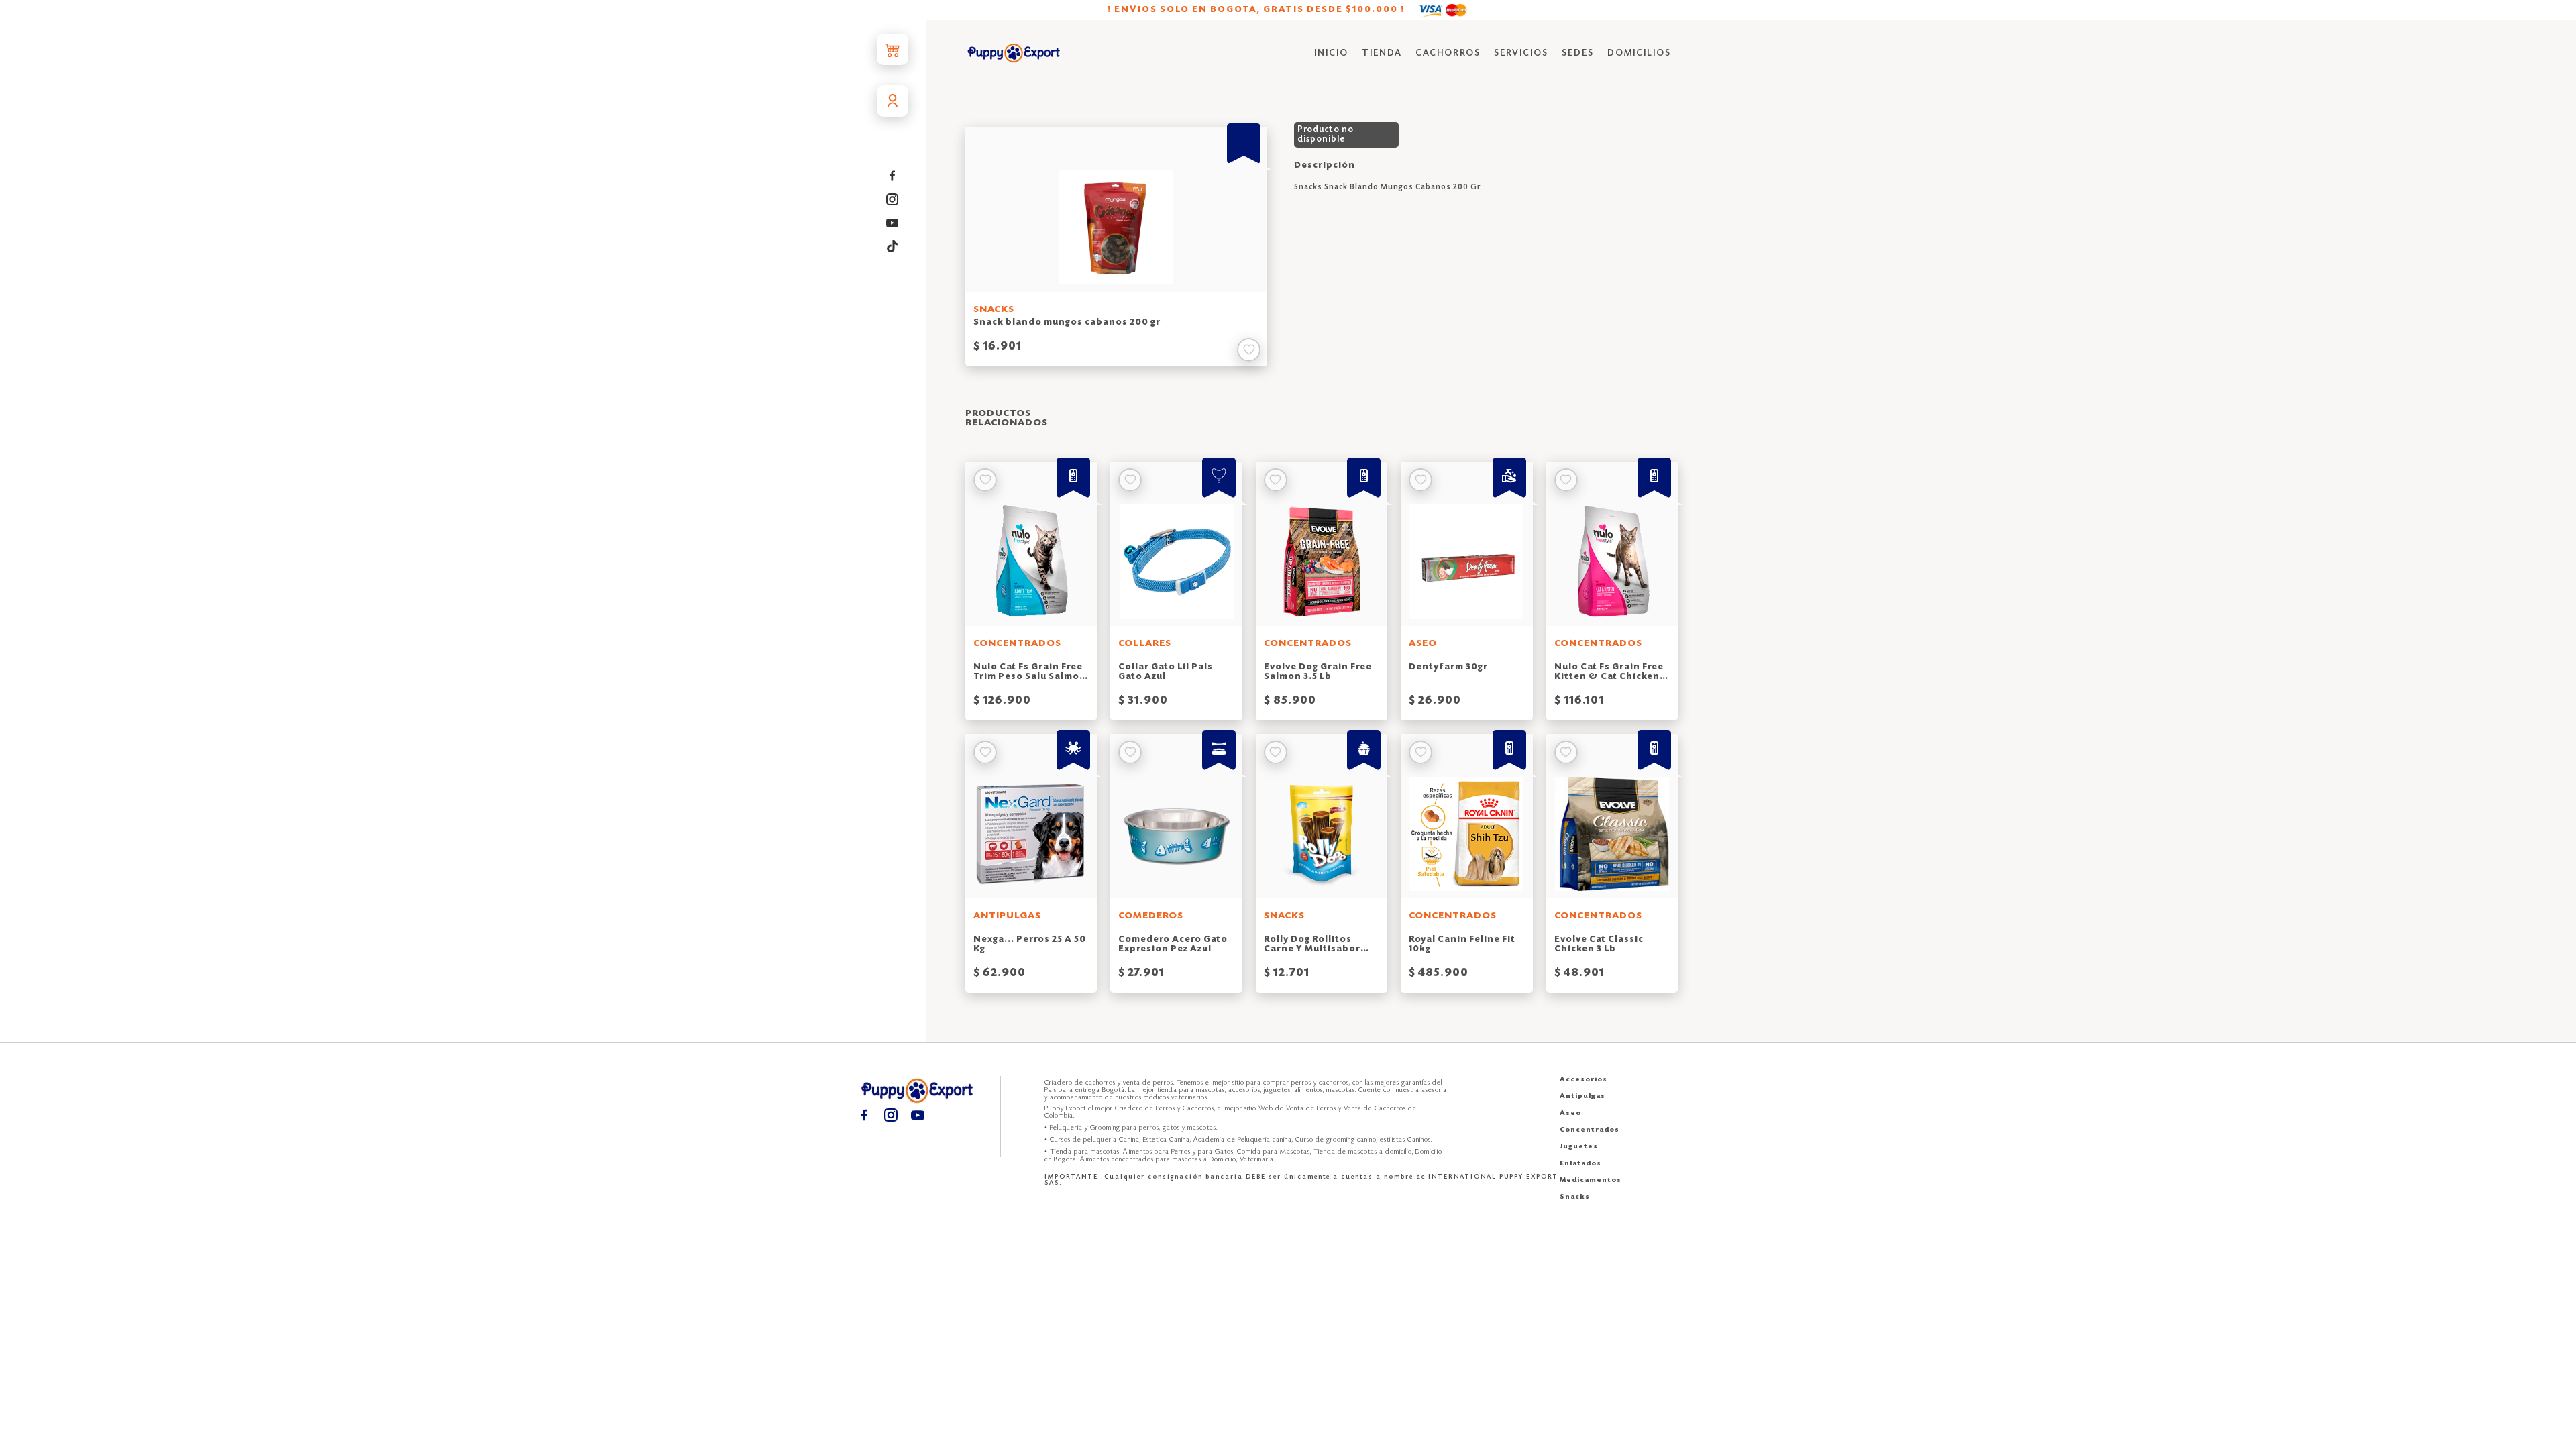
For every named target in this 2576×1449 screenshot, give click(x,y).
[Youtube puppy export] (893, 222)
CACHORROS (1448, 53)
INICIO (1331, 53)
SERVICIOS (1521, 53)
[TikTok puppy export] (893, 246)
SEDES (1578, 53)
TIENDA (1382, 53)
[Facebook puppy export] (893, 175)
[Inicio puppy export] (1014, 54)
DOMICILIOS (1639, 53)
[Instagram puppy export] (893, 199)
